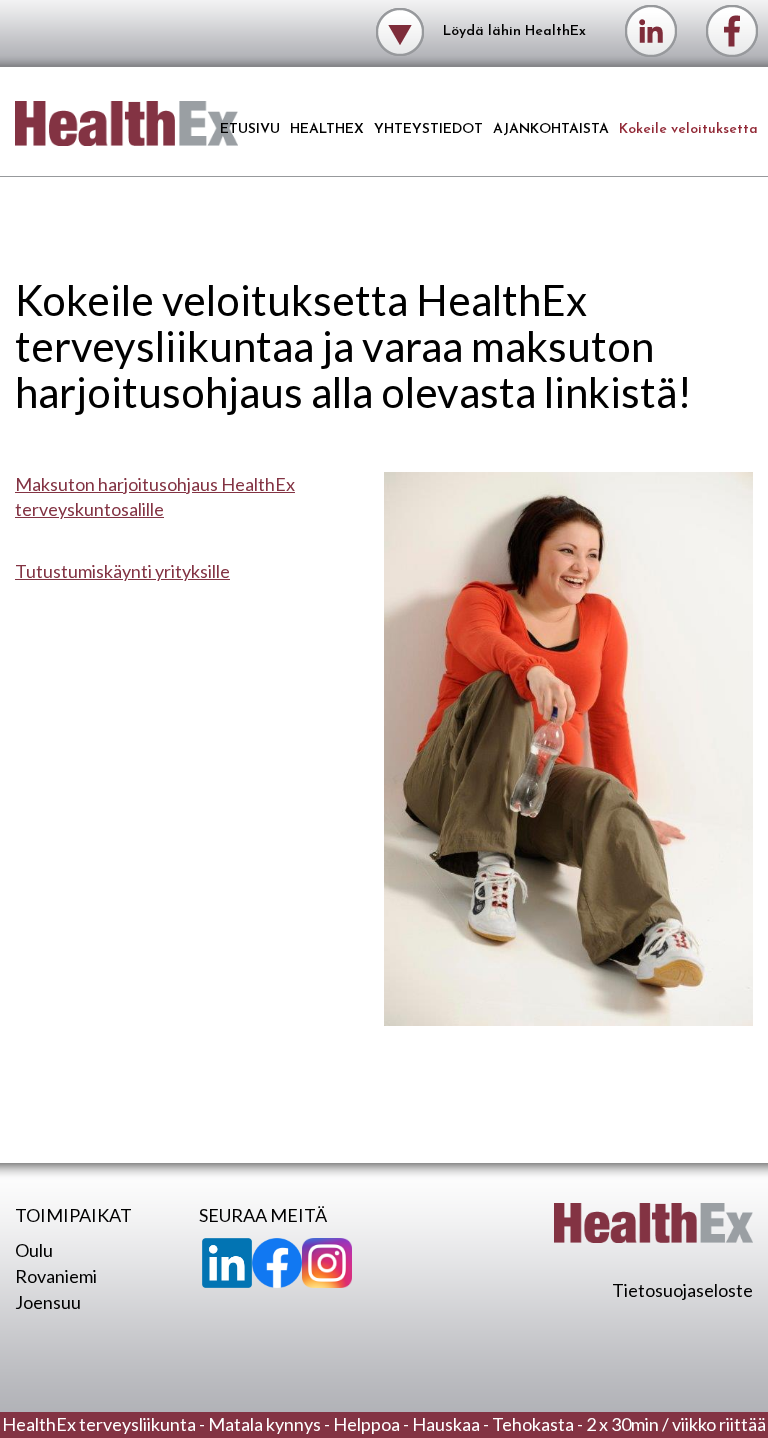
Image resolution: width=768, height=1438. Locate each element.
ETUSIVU (250, 129)
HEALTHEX (327, 129)
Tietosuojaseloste (682, 1290)
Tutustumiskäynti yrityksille (122, 571)
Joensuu (48, 1302)
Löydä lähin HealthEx (512, 30)
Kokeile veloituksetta (688, 129)
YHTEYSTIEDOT (428, 129)
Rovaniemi (56, 1276)
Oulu (34, 1250)
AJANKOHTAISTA (551, 129)
